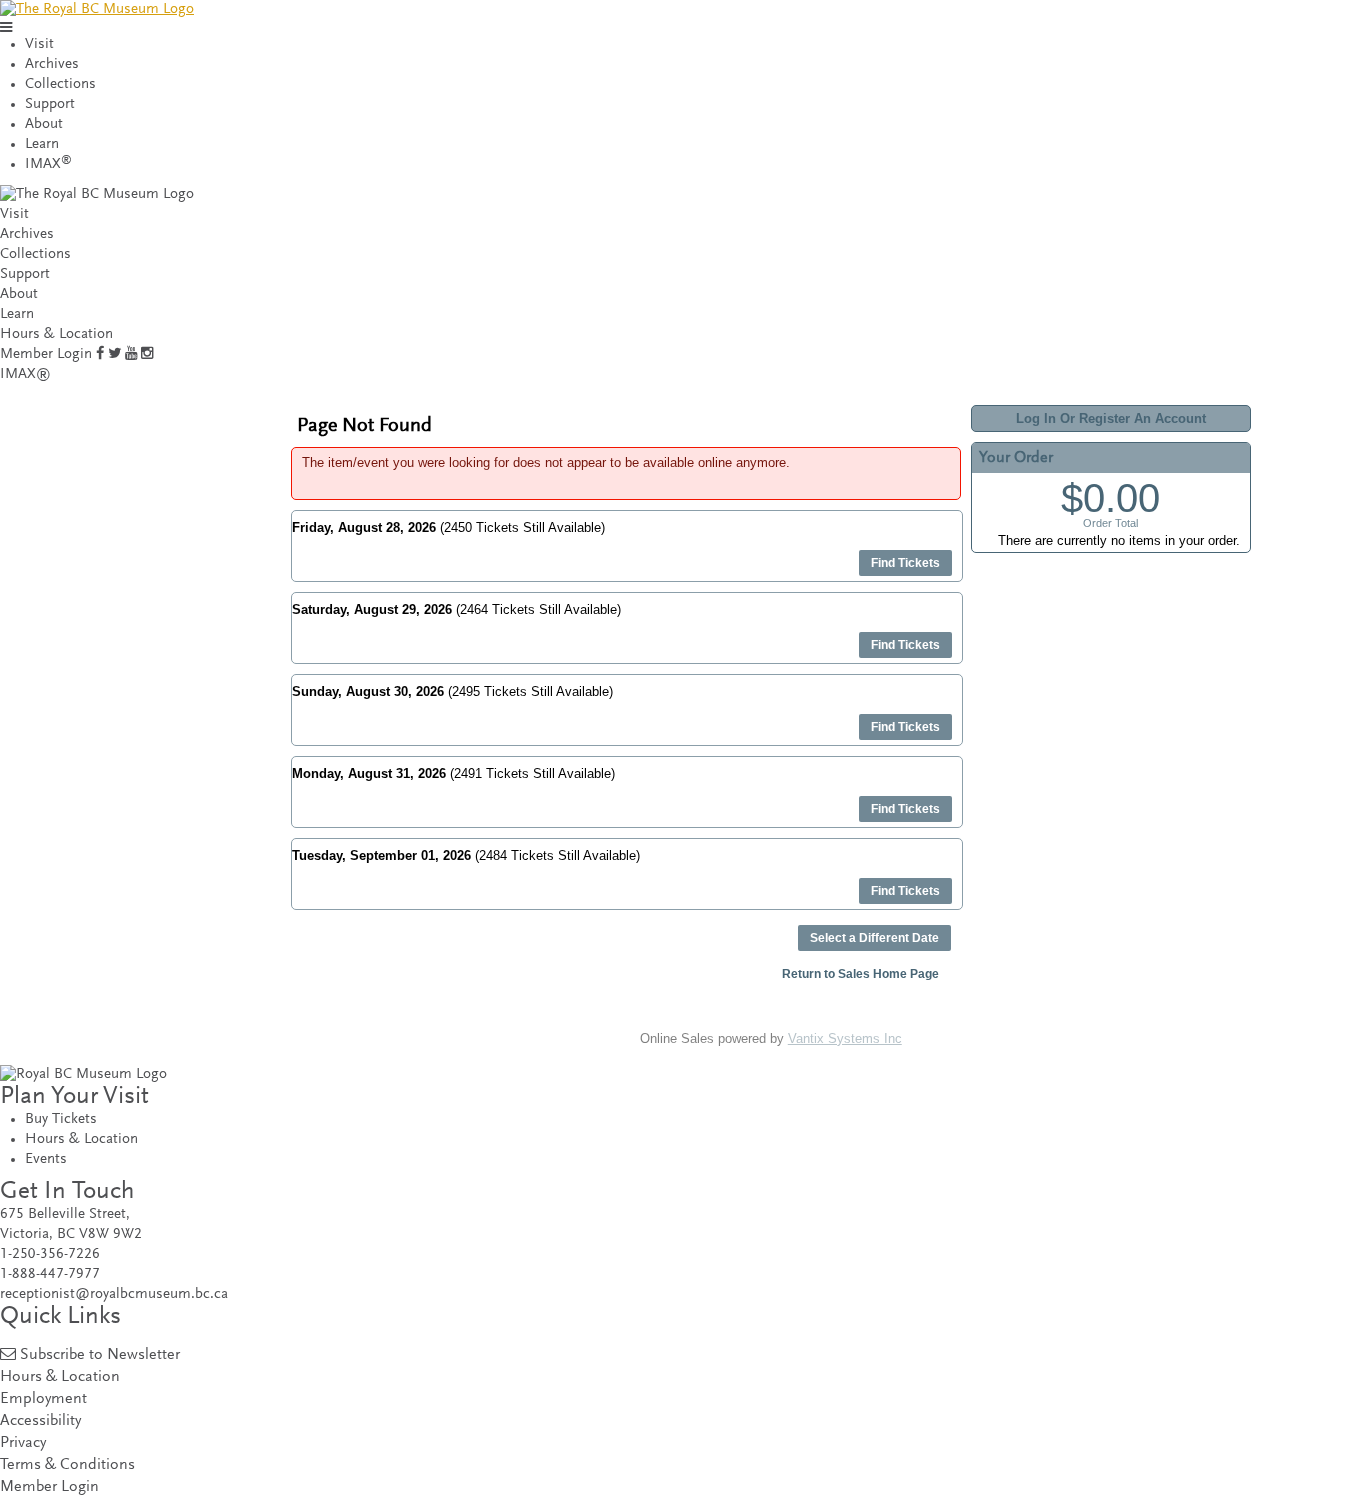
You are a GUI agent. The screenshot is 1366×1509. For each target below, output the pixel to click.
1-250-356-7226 (50, 1254)
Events (46, 1159)
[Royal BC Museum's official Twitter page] (114, 354)
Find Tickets (905, 563)
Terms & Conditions (67, 1465)
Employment (43, 1399)
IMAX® (25, 374)
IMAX (48, 164)
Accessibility (40, 1421)
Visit (39, 44)
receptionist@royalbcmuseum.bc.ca (114, 1294)
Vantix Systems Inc (845, 1038)
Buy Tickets (61, 1119)
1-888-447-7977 (50, 1274)
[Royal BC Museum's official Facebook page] (100, 354)
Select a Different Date (874, 938)
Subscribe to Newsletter (100, 1355)
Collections (60, 84)
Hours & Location (56, 334)
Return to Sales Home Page (860, 974)
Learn (42, 144)
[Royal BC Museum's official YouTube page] (131, 354)
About (44, 124)
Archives (52, 64)
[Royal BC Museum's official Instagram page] (147, 354)
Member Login (46, 354)
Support (50, 104)
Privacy (23, 1443)
